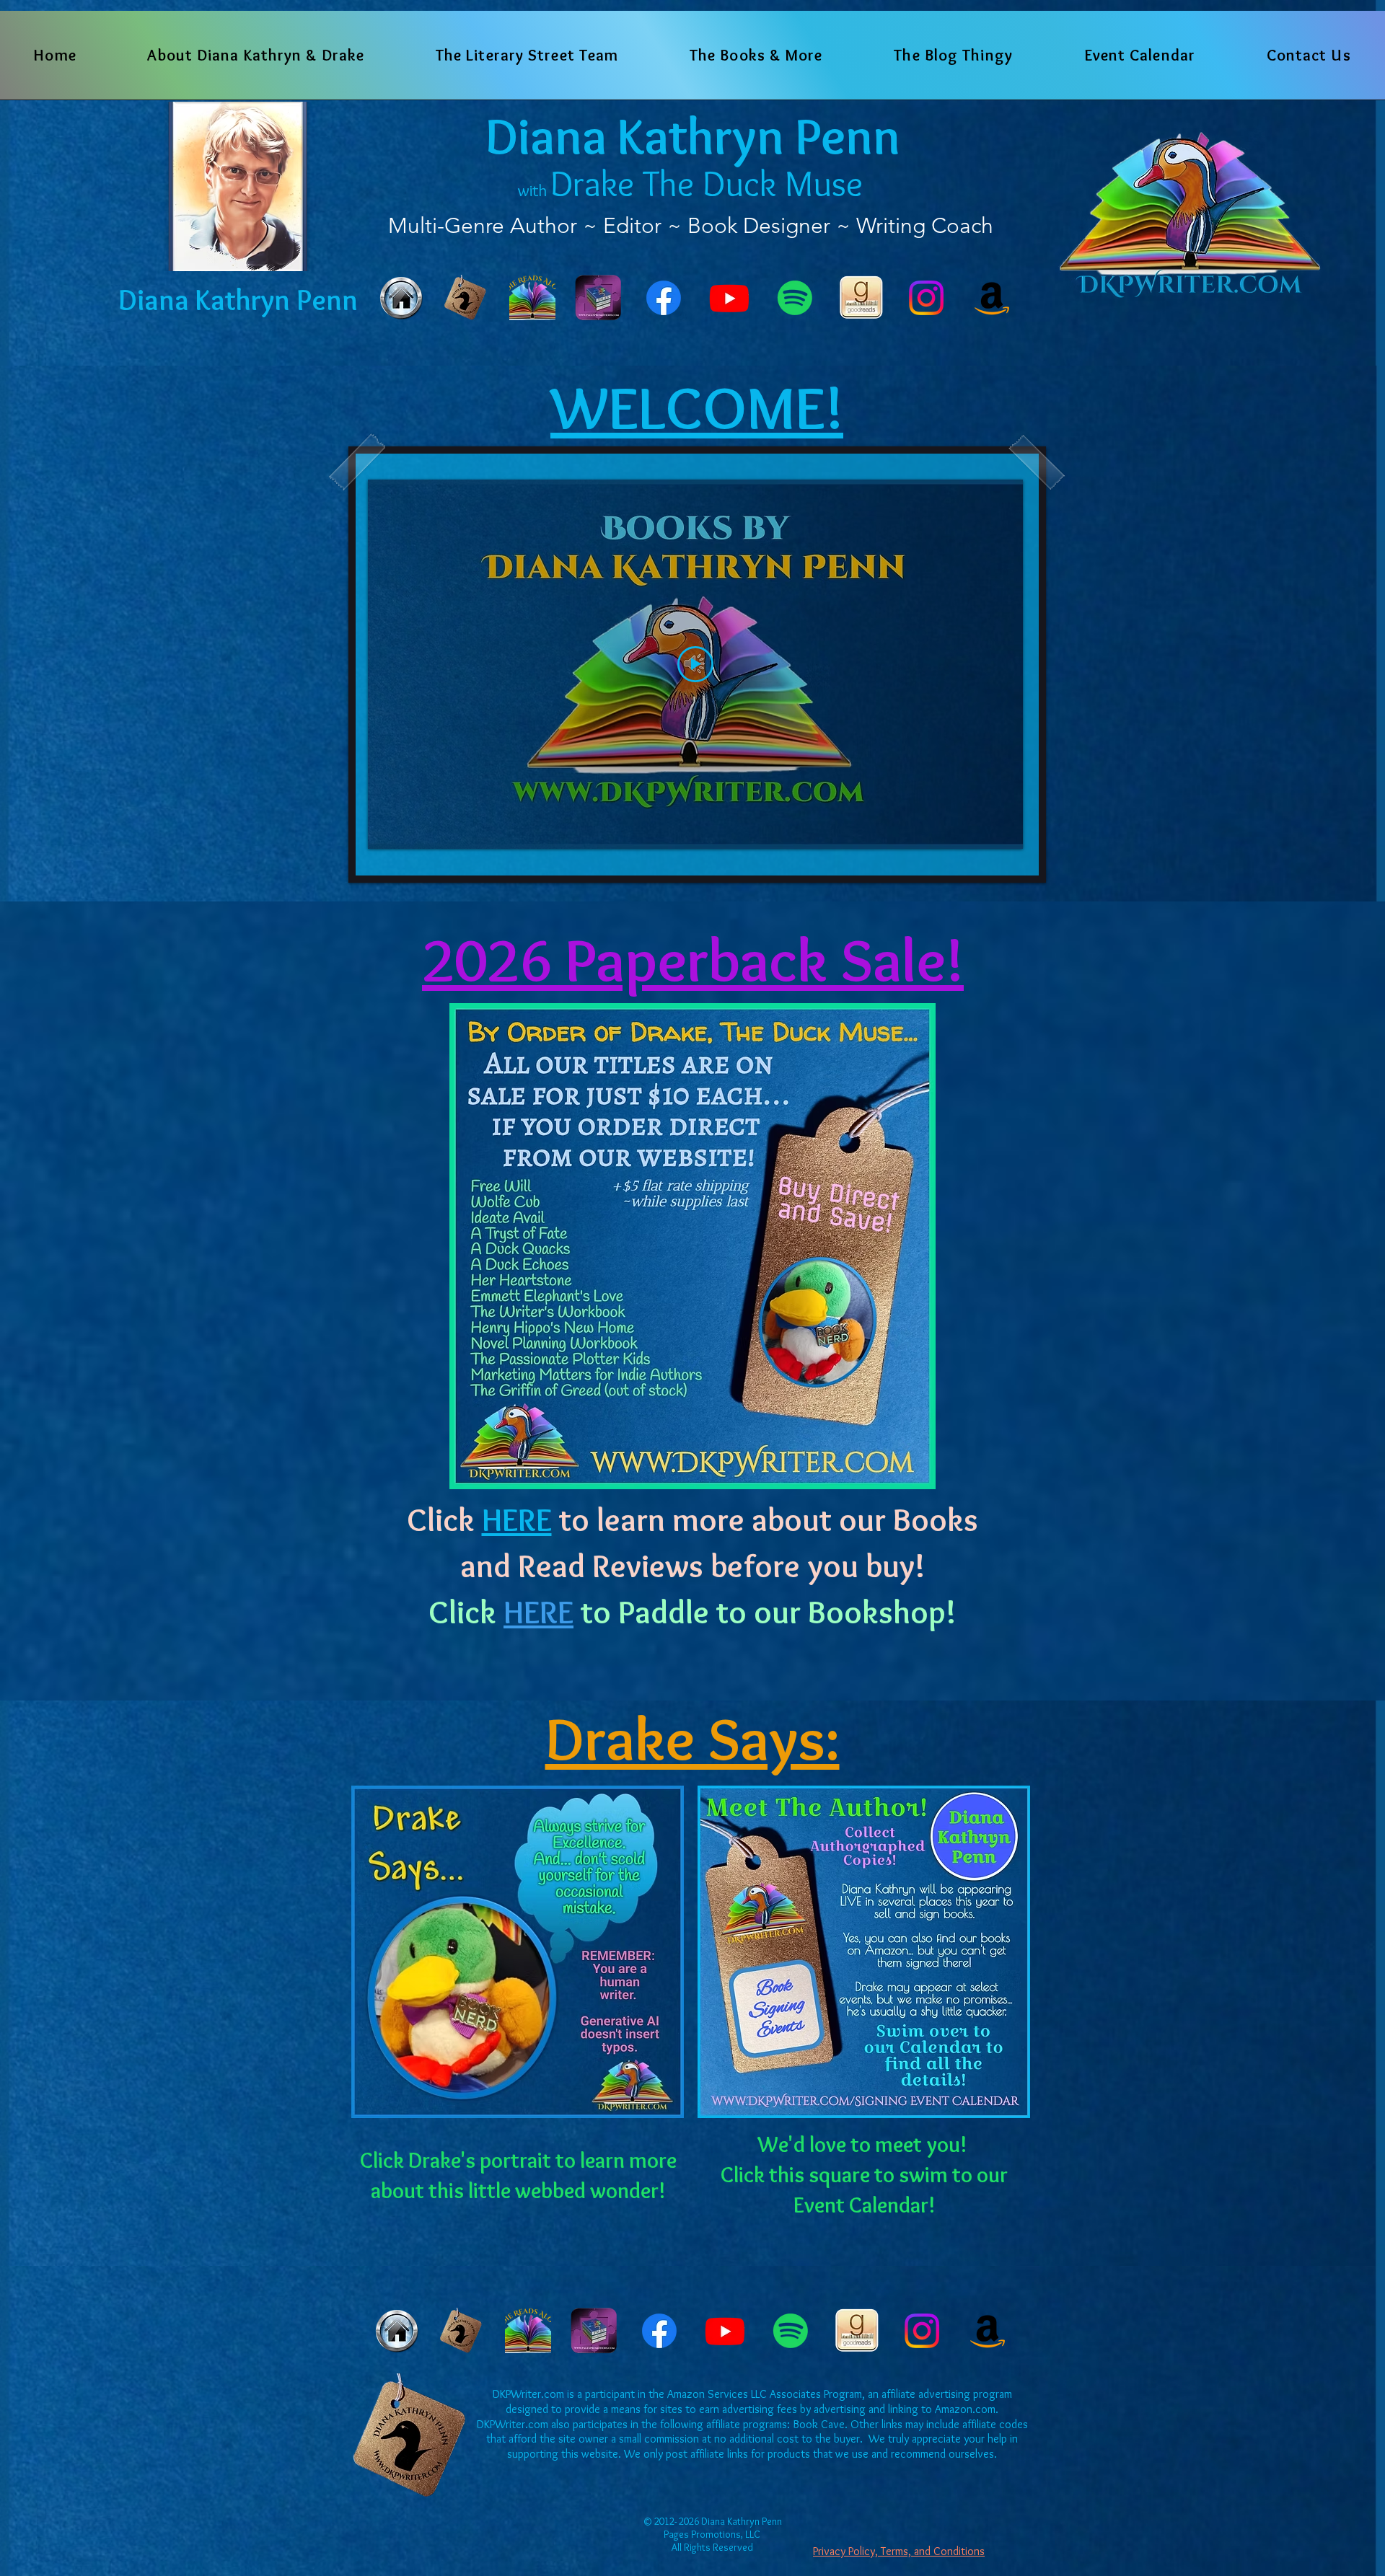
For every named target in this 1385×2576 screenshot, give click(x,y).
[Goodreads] (861, 298)
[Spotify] (795, 298)
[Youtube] (729, 298)
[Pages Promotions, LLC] (598, 298)
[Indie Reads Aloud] (532, 298)
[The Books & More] (467, 298)
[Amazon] (992, 298)
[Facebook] (664, 298)
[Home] (401, 298)
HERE (538, 1612)
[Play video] (695, 664)
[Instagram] (926, 298)
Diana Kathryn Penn (693, 136)
